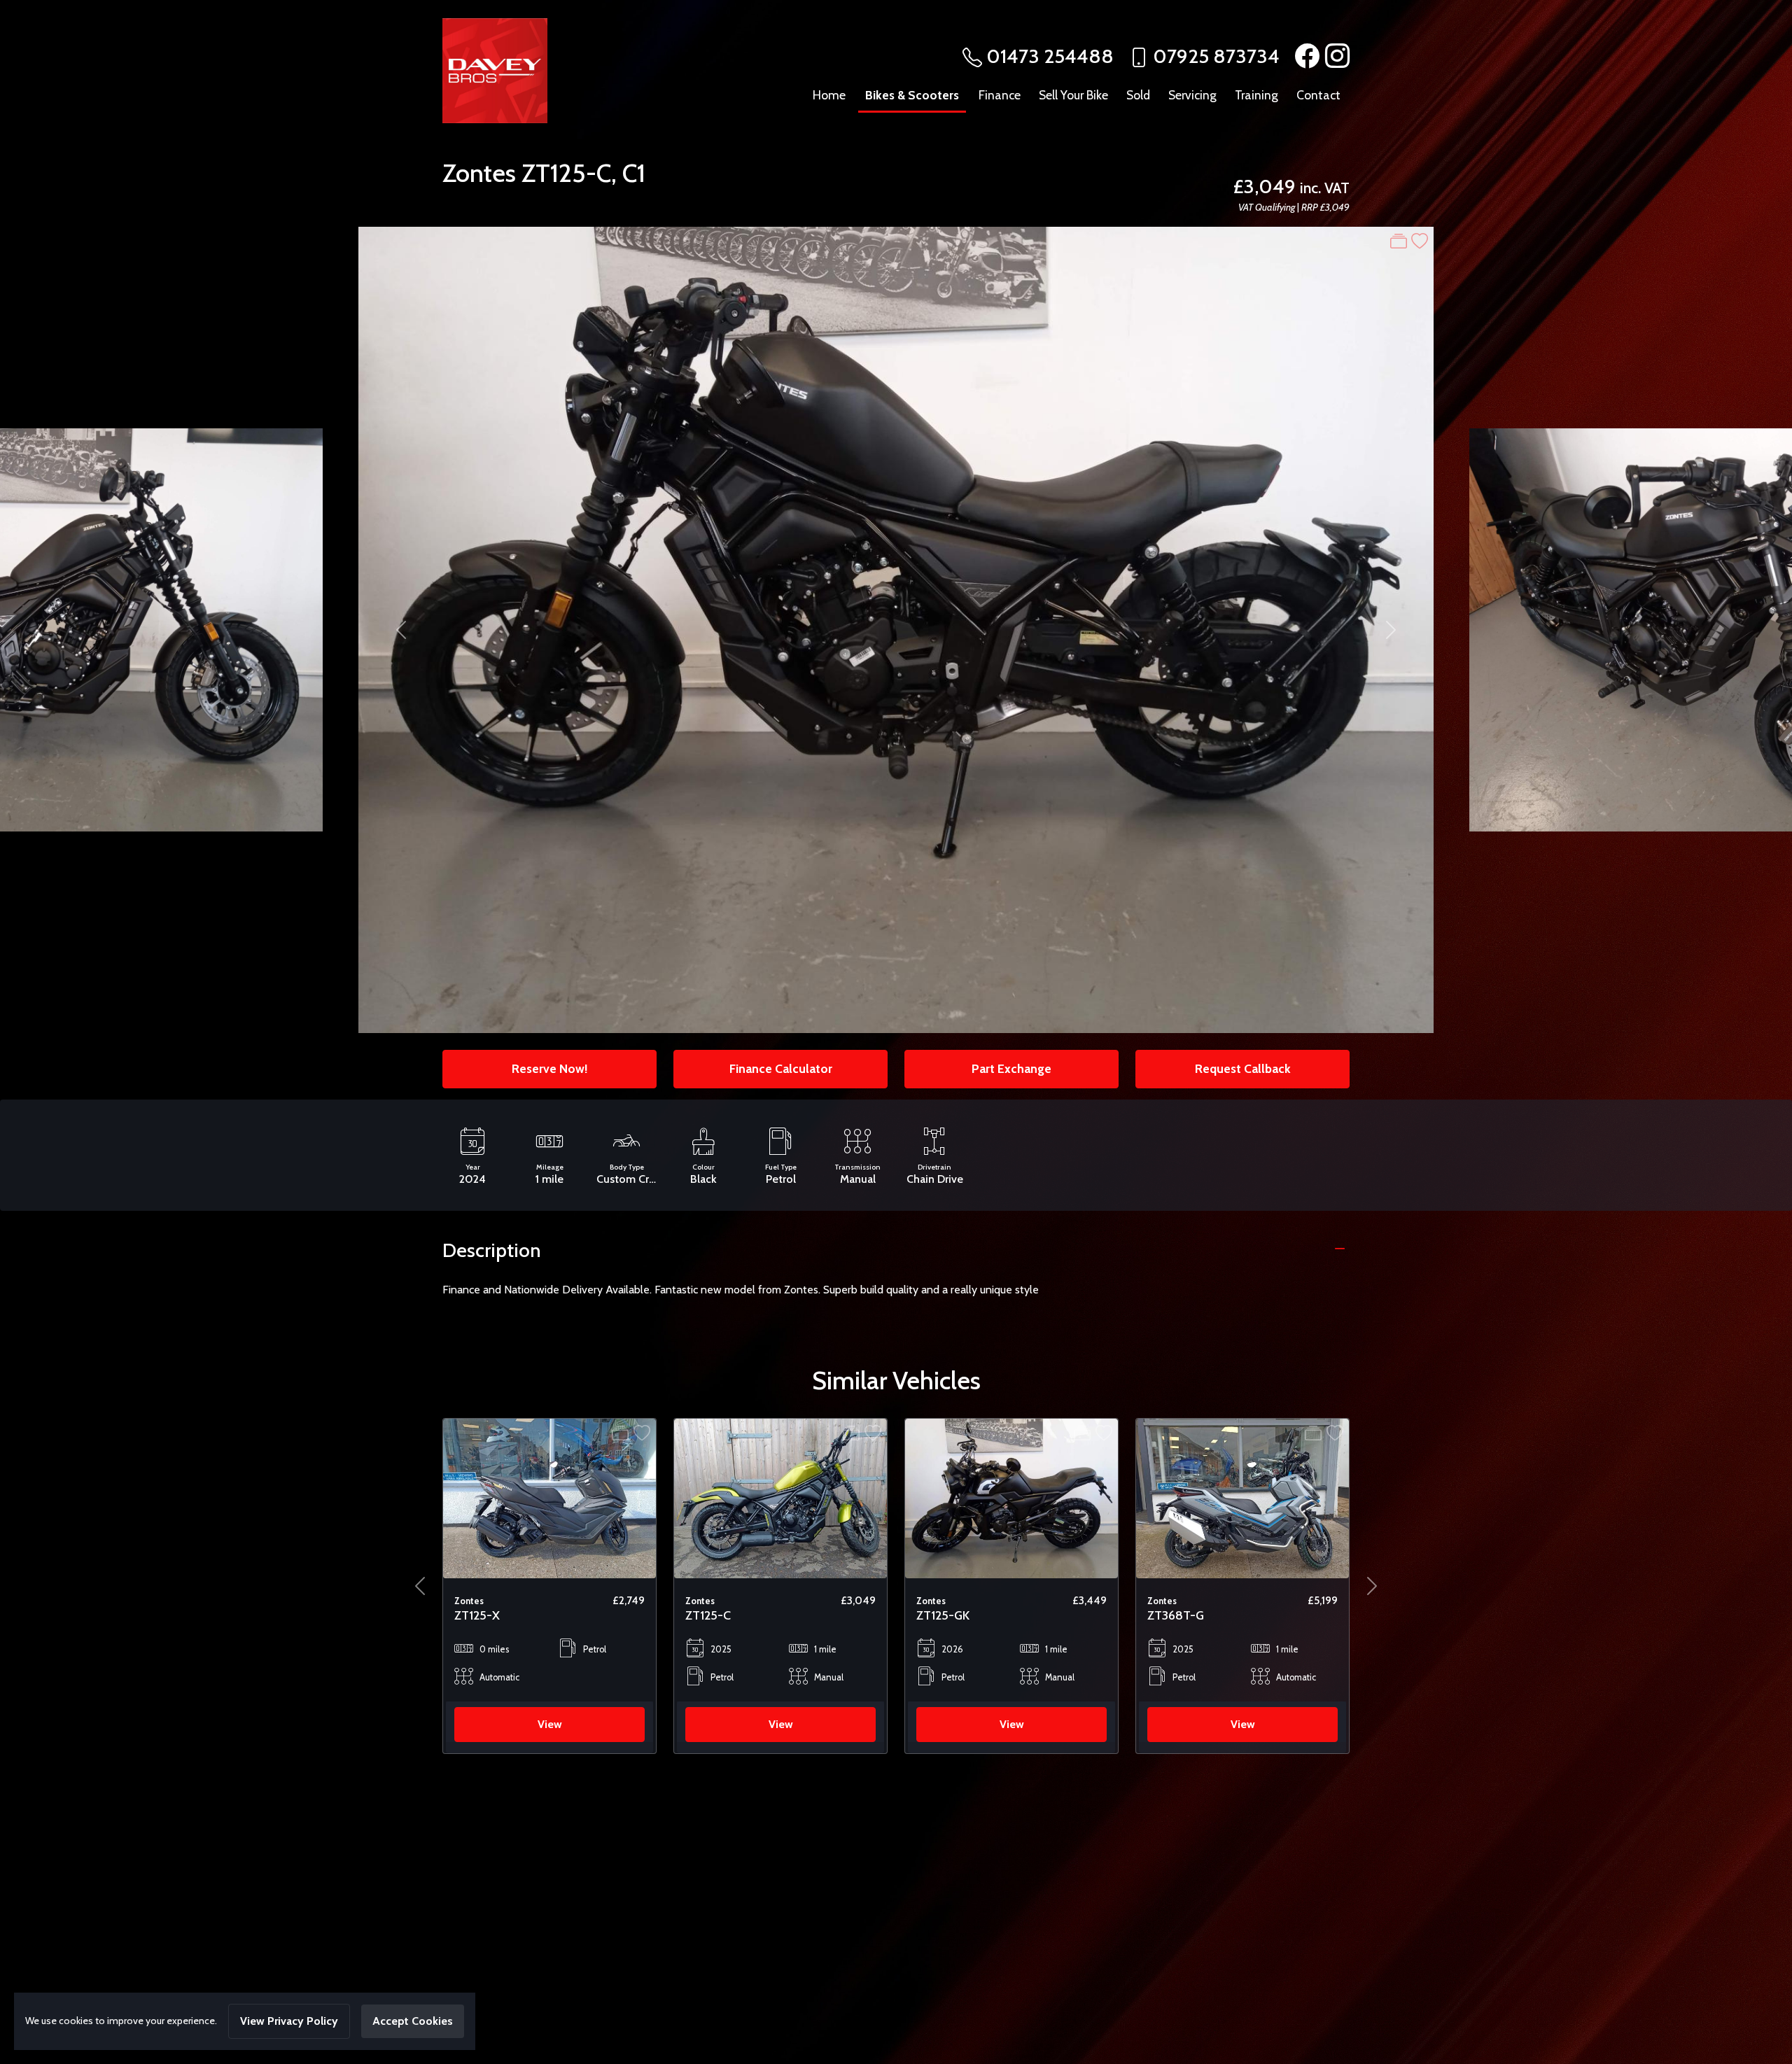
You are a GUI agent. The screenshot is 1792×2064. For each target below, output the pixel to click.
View (550, 1724)
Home (829, 95)
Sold (1138, 95)
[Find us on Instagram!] (1335, 56)
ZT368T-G (945, 1615)
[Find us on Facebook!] (1304, 56)
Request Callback (1243, 1068)
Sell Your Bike (1073, 95)
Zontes (479, 173)
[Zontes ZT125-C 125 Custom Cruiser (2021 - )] (549, 1497)
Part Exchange (1011, 1068)
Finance (1000, 95)
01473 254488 (1050, 56)
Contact (1318, 95)
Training (1256, 95)
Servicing (1192, 95)
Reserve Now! (549, 1068)
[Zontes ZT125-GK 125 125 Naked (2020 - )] (780, 1497)
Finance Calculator (781, 1068)
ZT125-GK (712, 1615)
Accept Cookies (413, 2021)
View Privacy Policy (289, 2021)
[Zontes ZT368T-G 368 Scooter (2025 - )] (1011, 1497)
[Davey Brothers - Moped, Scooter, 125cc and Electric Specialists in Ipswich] (495, 69)
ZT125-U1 (1172, 1615)
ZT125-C (566, 173)
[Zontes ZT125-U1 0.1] (1242, 1497)
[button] (420, 1586)
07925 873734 (1216, 56)
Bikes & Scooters (912, 95)
